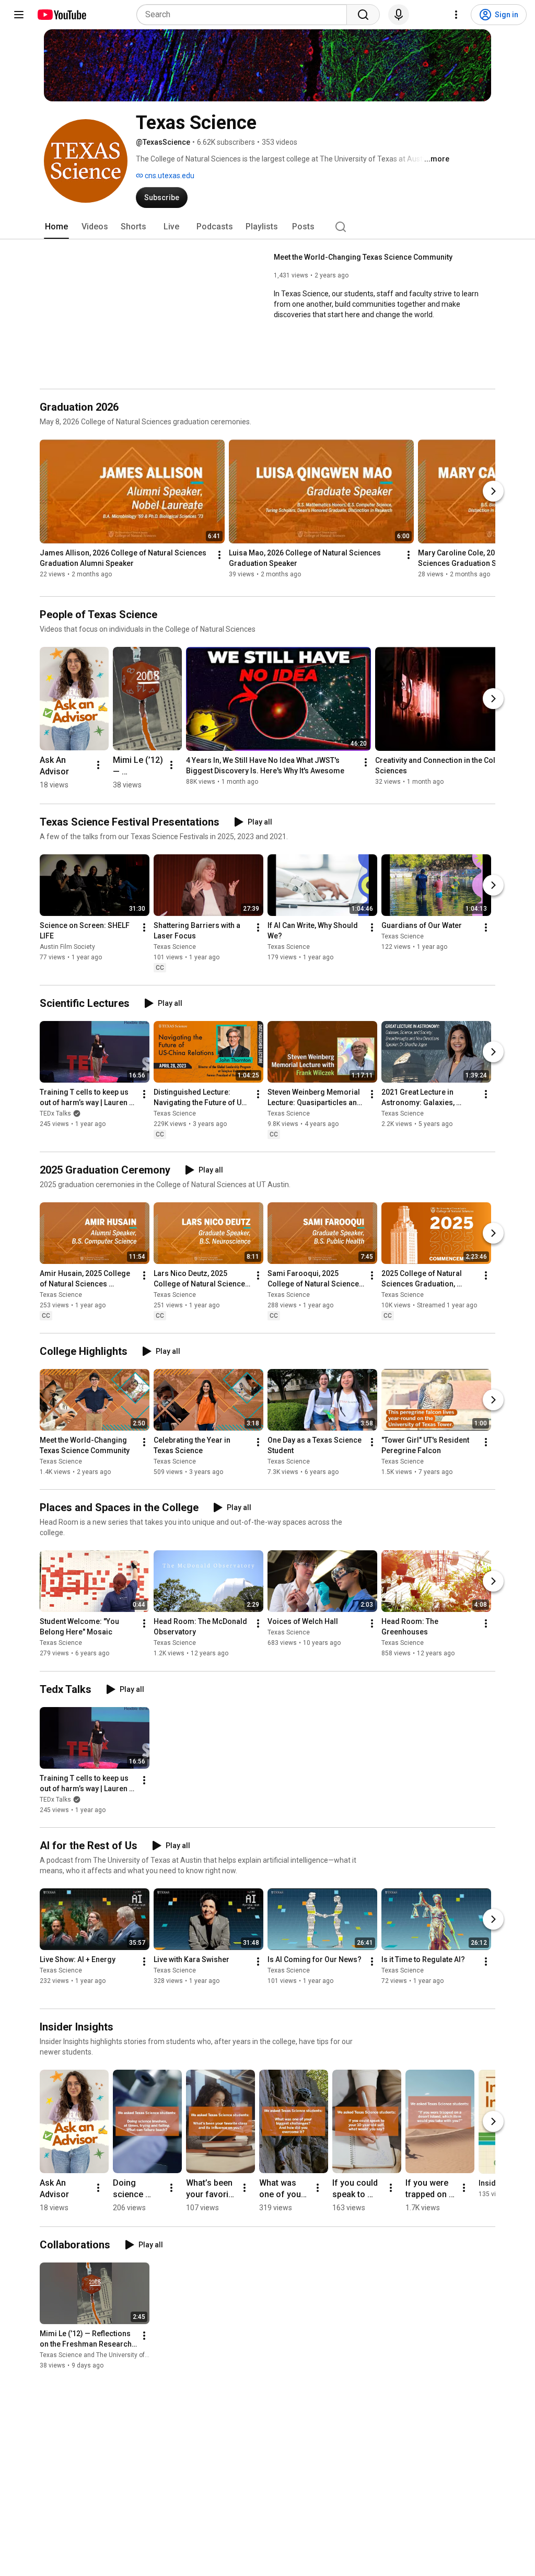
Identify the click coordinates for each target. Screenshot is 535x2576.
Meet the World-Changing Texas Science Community (363, 257)
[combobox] (245, 15)
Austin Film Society (67, 947)
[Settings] (456, 15)
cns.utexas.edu (169, 176)
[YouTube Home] (61, 15)
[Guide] (19, 15)
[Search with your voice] (399, 15)
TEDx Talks (55, 1113)
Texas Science (175, 947)
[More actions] (219, 555)
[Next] (493, 491)
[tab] (56, 227)
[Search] (363, 15)
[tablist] (267, 227)
